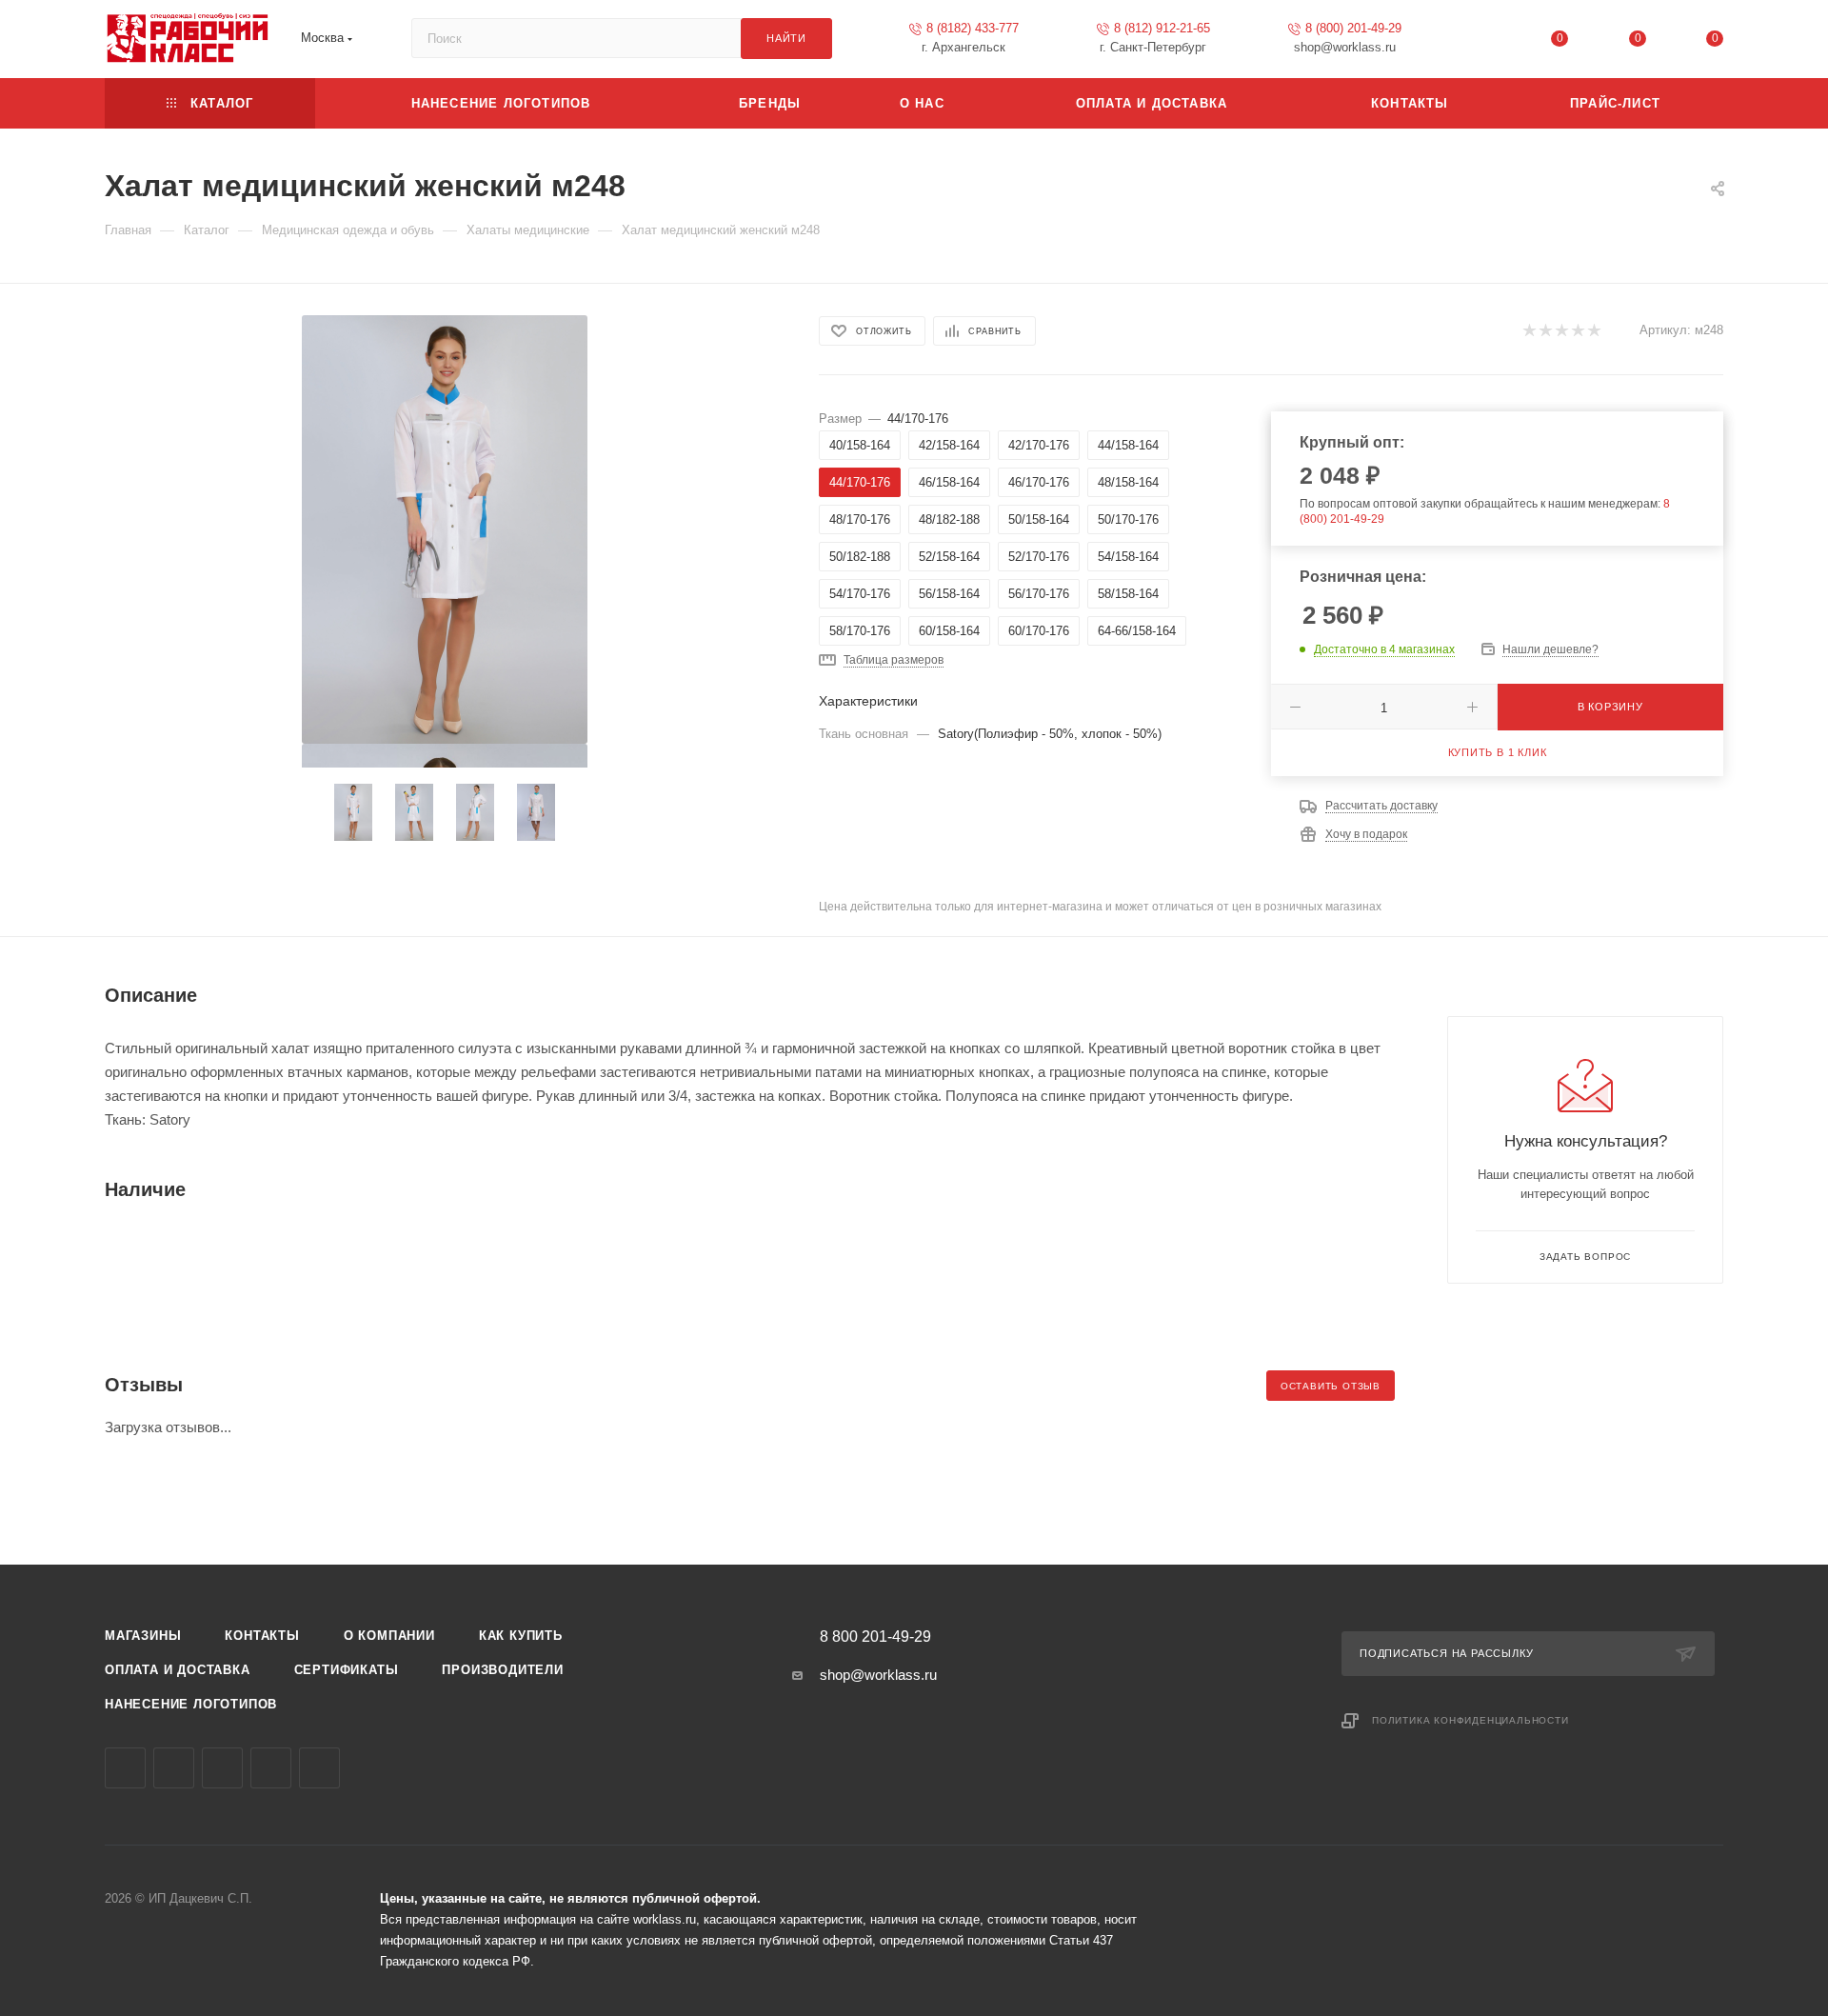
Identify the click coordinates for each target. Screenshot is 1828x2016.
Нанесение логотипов (191, 1704)
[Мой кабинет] (1482, 42)
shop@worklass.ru (878, 1675)
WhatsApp (271, 1768)
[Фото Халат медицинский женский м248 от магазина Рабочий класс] (445, 529)
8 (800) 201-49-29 (1353, 28)
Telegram (174, 1768)
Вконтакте (125, 1768)
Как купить (521, 1636)
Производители (502, 1670)
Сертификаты (347, 1670)
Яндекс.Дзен (319, 1768)
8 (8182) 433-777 (973, 28)
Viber (222, 1768)
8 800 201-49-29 (875, 1637)
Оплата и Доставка (178, 1670)
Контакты (262, 1636)
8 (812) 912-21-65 (1162, 28)
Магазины (143, 1636)
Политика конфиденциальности (1470, 1720)
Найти (786, 38)
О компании (389, 1636)
